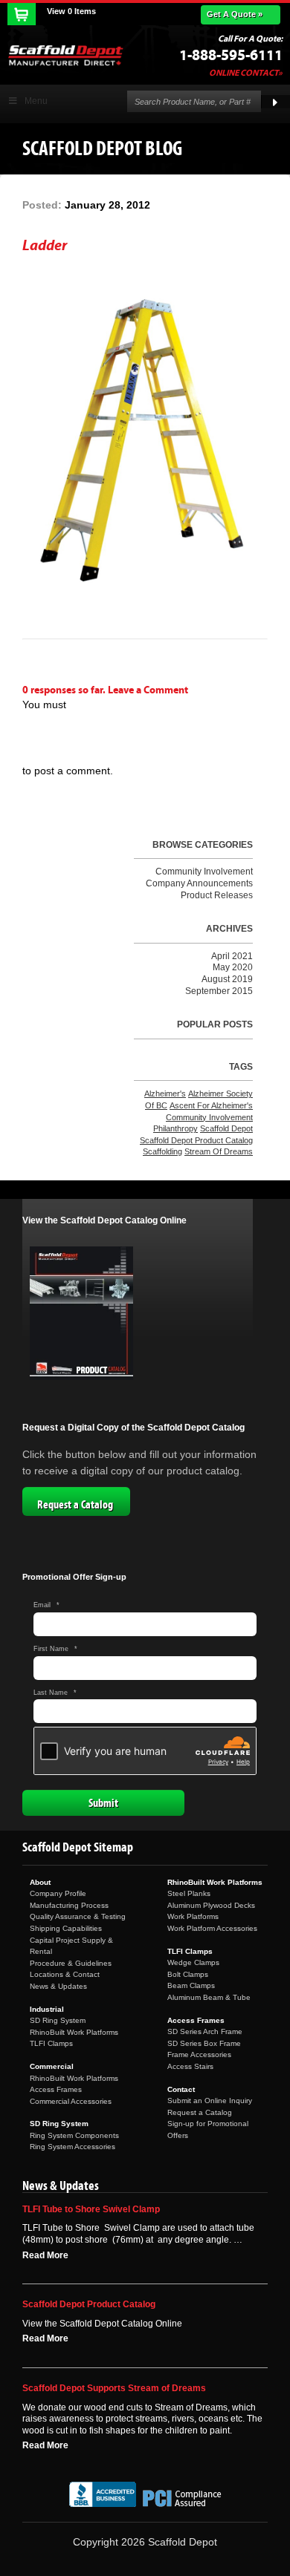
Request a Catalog (75, 1505)
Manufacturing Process (69, 1905)
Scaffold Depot (226, 1128)
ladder (45, 245)
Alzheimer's (165, 1094)
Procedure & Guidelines (71, 1963)
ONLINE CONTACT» (246, 73)
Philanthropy (175, 1128)
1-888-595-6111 (231, 55)
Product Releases (217, 895)
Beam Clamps (191, 1985)
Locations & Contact (65, 1974)
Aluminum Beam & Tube (209, 1997)
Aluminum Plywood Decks (211, 1905)
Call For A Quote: (250, 39)
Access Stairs (190, 2066)
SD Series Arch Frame (205, 2031)
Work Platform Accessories (212, 1928)
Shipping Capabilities (66, 1928)
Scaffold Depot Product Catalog (196, 1140)
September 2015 (219, 991)
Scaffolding (162, 1151)
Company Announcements (199, 883)
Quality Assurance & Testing (78, 1916)
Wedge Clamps (193, 1962)
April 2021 (232, 956)
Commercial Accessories (71, 2101)
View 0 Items (71, 11)
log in (37, 728)
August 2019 (227, 979)
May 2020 (233, 967)
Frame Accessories (199, 2054)
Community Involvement (204, 872)
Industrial (47, 2009)
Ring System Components (74, 2135)
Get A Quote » (235, 14)
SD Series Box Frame (204, 2043)
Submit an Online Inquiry (210, 2101)
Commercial (52, 2066)
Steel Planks (189, 1893)
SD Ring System (58, 2020)
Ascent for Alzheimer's (211, 1105)
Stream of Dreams (219, 1151)
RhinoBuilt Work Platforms (74, 2032)
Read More (45, 2255)
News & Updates (58, 1986)
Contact (181, 2089)
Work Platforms (193, 1916)
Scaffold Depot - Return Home (65, 55)
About (40, 1882)
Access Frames (56, 2089)
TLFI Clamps (51, 2043)
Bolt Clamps (188, 1974)
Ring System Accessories (72, 2147)
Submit (103, 1803)
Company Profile (58, 1893)
